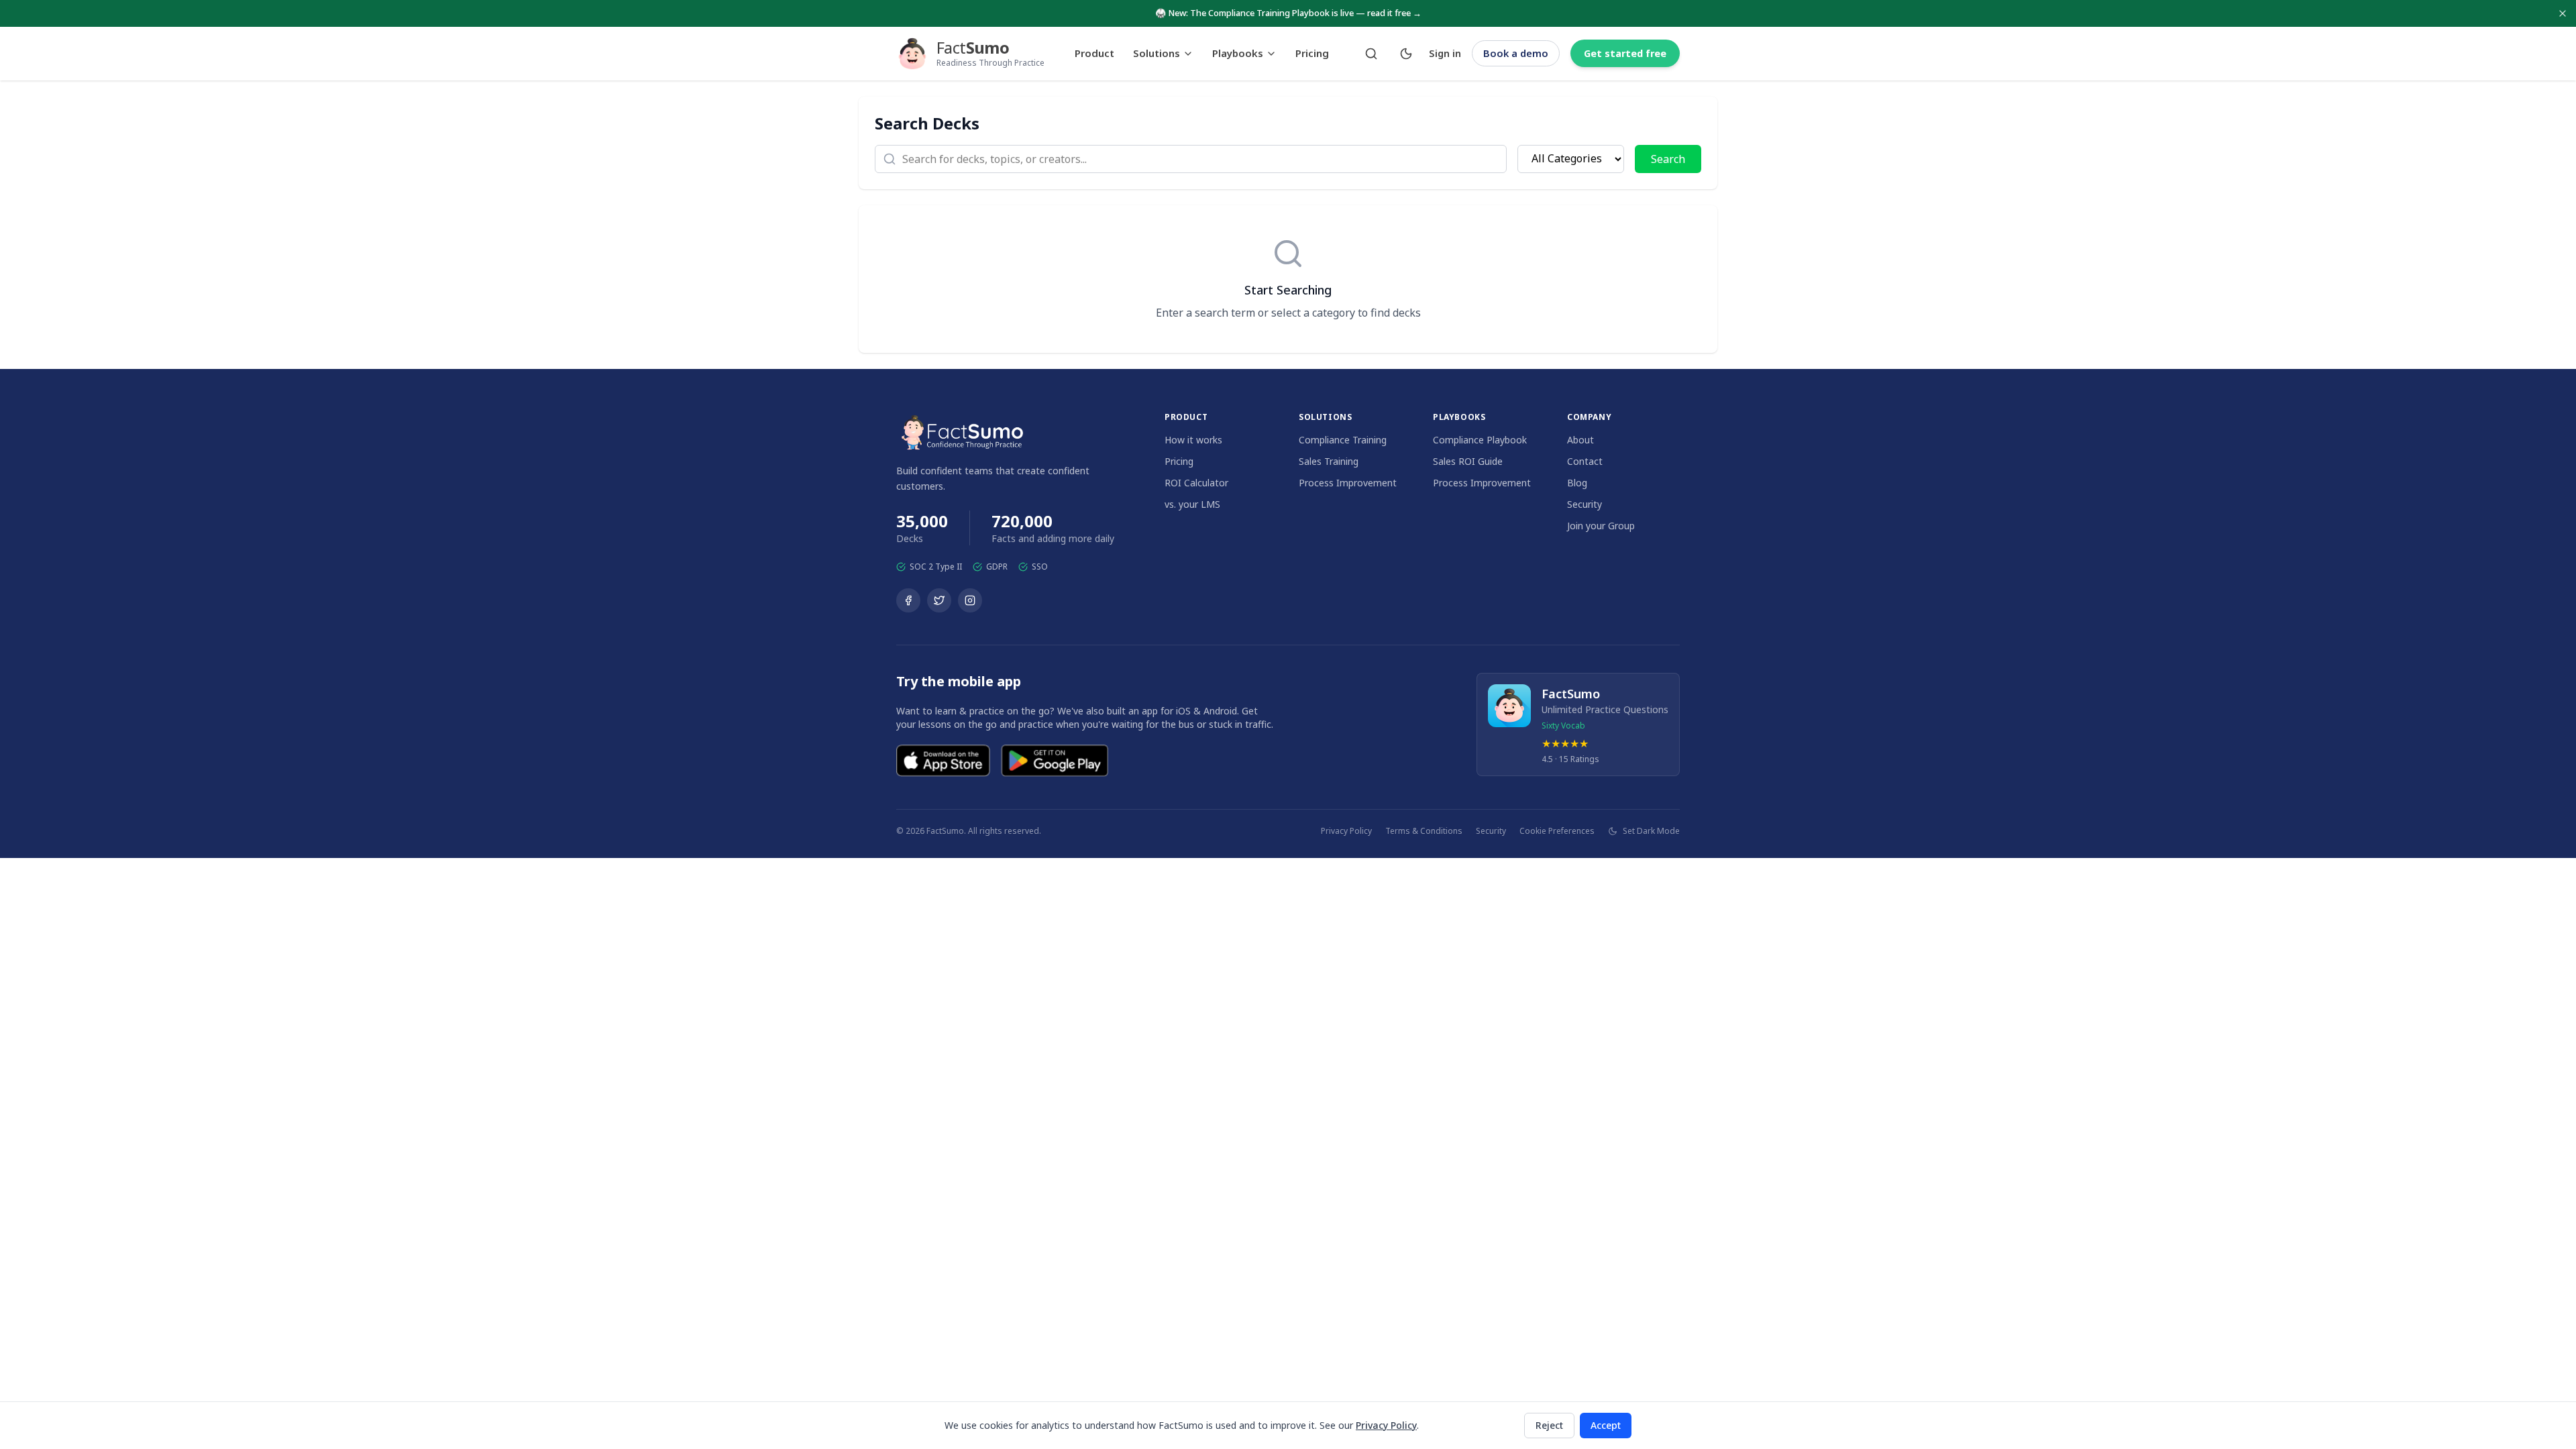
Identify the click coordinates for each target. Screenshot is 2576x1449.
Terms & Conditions (1424, 831)
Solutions (1157, 53)
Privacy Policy (1346, 831)
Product (1094, 53)
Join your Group (1601, 526)
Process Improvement (1348, 483)
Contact (1585, 461)
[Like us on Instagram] (970, 600)
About (1580, 440)
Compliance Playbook (1480, 440)
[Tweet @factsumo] (939, 600)
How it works (1193, 440)
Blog (1577, 483)
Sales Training (1329, 461)
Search (1668, 159)
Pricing (1312, 53)
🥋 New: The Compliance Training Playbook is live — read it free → (1288, 13)
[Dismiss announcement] (2563, 13)
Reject (1549, 1425)
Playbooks (1238, 53)
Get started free (1625, 53)
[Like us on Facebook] (908, 600)
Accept (1606, 1425)
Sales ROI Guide (1468, 461)
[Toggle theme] (1406, 54)
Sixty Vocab (1563, 726)
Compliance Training (1343, 440)
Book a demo (1516, 53)
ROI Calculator (1196, 483)
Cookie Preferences (1557, 831)
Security (1585, 504)
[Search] (1371, 54)
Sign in (1445, 53)
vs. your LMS (1192, 504)
